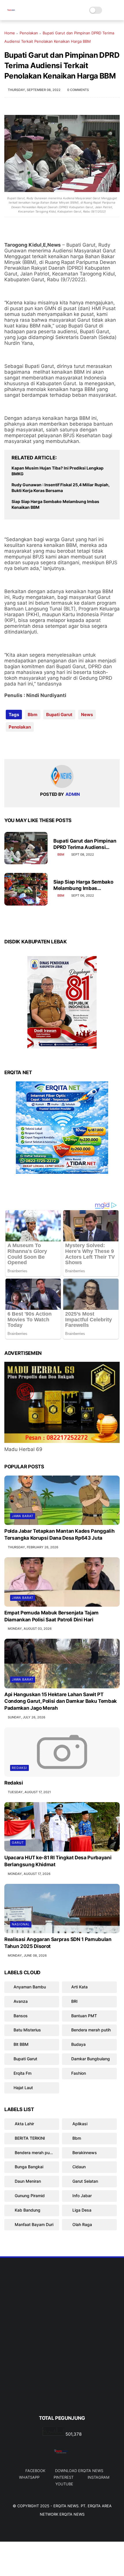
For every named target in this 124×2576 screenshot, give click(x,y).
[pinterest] (44, 745)
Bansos (21, 2016)
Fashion (79, 2073)
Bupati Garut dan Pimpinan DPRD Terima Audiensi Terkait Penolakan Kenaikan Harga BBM (86, 844)
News (87, 715)
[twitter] (21, 745)
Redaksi (19, 1768)
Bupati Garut (59, 715)
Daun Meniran (27, 2181)
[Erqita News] (12, 13)
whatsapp (29, 2477)
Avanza (21, 2001)
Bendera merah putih (91, 2030)
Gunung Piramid (29, 2196)
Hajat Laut (23, 2088)
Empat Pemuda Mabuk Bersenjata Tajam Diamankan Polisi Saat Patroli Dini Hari (51, 1616)
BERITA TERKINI (29, 2138)
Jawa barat (23, 1516)
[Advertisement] (62, 2346)
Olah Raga (82, 2224)
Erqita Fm (22, 2073)
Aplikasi (79, 2124)
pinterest (64, 2477)
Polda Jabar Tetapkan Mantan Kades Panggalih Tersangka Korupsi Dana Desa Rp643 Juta (59, 1534)
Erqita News (66, 2506)
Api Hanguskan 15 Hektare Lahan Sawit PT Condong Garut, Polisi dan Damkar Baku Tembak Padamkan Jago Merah (61, 1701)
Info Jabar (81, 2196)
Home (10, 33)
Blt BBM (21, 2044)
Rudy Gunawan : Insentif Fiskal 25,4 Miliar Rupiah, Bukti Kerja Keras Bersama (61, 488)
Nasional (21, 1924)
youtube (64, 2484)
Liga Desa (81, 2210)
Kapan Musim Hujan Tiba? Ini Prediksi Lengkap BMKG (58, 471)
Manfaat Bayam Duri (33, 2224)
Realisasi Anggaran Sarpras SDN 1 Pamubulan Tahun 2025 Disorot (58, 1943)
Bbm (33, 715)
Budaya (78, 2044)
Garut (18, 1843)
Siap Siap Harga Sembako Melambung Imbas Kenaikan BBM (55, 504)
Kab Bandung (27, 2210)
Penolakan (29, 33)
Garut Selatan (85, 2181)
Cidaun (78, 2167)
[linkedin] (56, 745)
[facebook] (9, 745)
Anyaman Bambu (30, 1987)
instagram (98, 2477)
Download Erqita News (79, 2471)
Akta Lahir (24, 2124)
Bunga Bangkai (28, 2167)
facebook (35, 2471)
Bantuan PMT (84, 2016)
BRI (74, 2001)
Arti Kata (79, 1987)
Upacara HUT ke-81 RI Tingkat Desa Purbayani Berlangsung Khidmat (58, 1861)
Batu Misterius (27, 2030)
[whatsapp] (32, 745)
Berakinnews (84, 2153)
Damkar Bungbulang (91, 2059)
